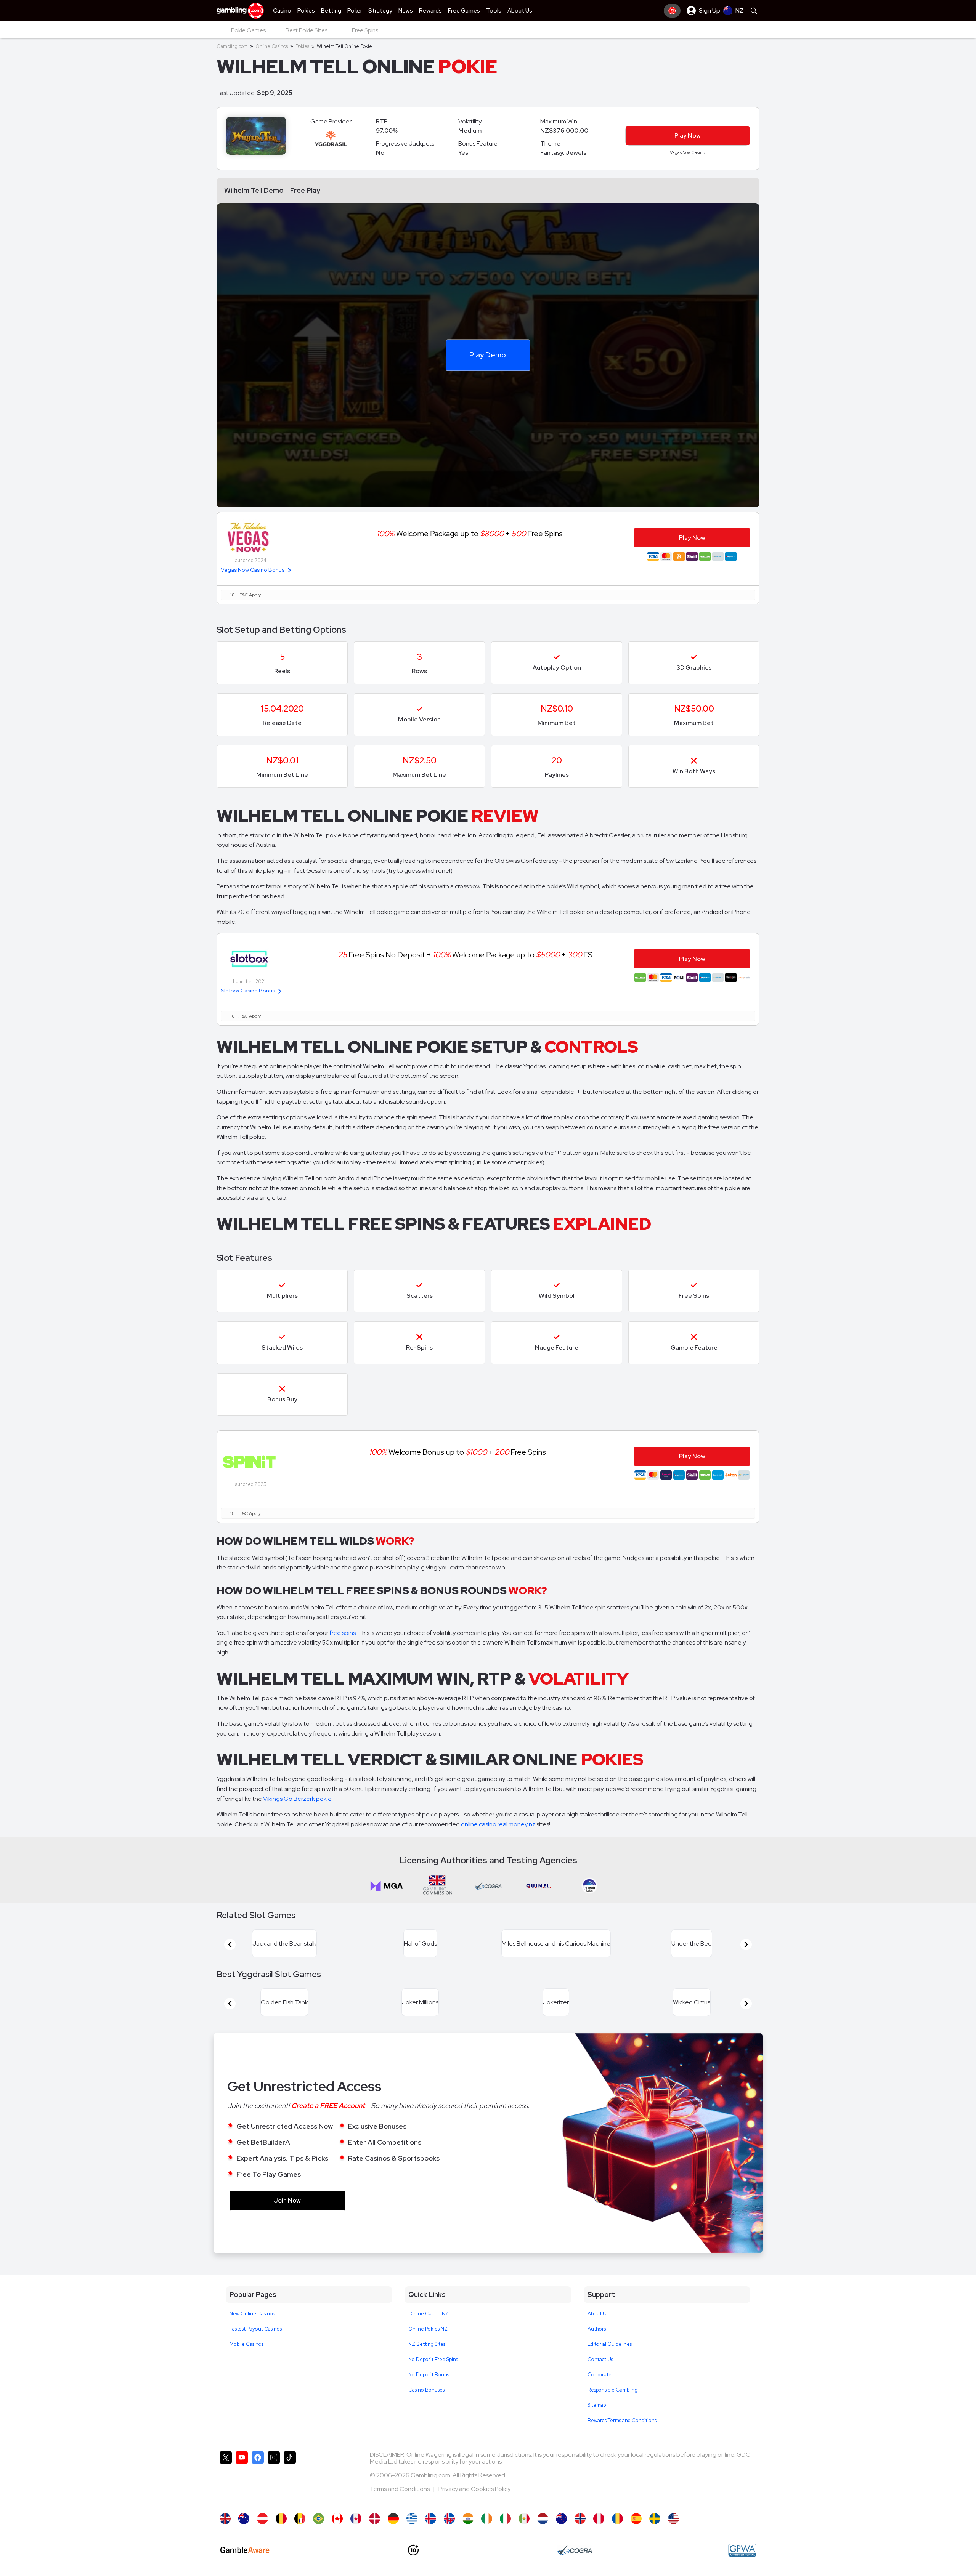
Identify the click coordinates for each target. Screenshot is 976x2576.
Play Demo (488, 355)
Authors (597, 2329)
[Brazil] (319, 2519)
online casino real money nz (498, 1824)
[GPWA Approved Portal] (742, 2550)
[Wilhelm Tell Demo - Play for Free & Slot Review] (225, 2519)
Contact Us (600, 2359)
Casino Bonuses (426, 2390)
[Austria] (262, 2519)
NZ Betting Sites (427, 2344)
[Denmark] (375, 2519)
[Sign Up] (672, 11)
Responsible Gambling (612, 2390)
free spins (343, 1633)
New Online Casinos (252, 2314)
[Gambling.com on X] (226, 2478)
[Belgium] (281, 2519)
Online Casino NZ (429, 2314)
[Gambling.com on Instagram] (274, 2478)
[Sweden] (655, 2519)
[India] (468, 2519)
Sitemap (597, 2405)
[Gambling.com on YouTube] (242, 2478)
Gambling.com (232, 46)
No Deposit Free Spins (433, 2359)
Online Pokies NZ (428, 2329)
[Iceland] (431, 2519)
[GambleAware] (245, 2550)
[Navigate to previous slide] (230, 1944)
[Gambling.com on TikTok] (290, 2478)
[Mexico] (524, 2519)
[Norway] (580, 2519)
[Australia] (244, 2519)
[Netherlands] (543, 2519)
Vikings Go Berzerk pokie (297, 1799)
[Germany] (393, 2519)
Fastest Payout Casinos (256, 2329)
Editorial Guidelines (610, 2344)
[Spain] (636, 2519)
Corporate (600, 2375)
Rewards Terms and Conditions (622, 2420)
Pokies (302, 46)
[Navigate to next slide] (746, 1944)
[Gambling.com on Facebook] (258, 2478)
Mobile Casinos (246, 2344)
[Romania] (617, 2519)
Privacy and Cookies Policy (474, 2489)
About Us (598, 2314)
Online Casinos (272, 46)
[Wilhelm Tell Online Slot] (337, 2519)
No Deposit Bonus (429, 2375)
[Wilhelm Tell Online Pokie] (561, 2519)
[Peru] (599, 2519)
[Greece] (412, 2519)
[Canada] (356, 2519)
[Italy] (505, 2519)
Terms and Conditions (400, 2489)
